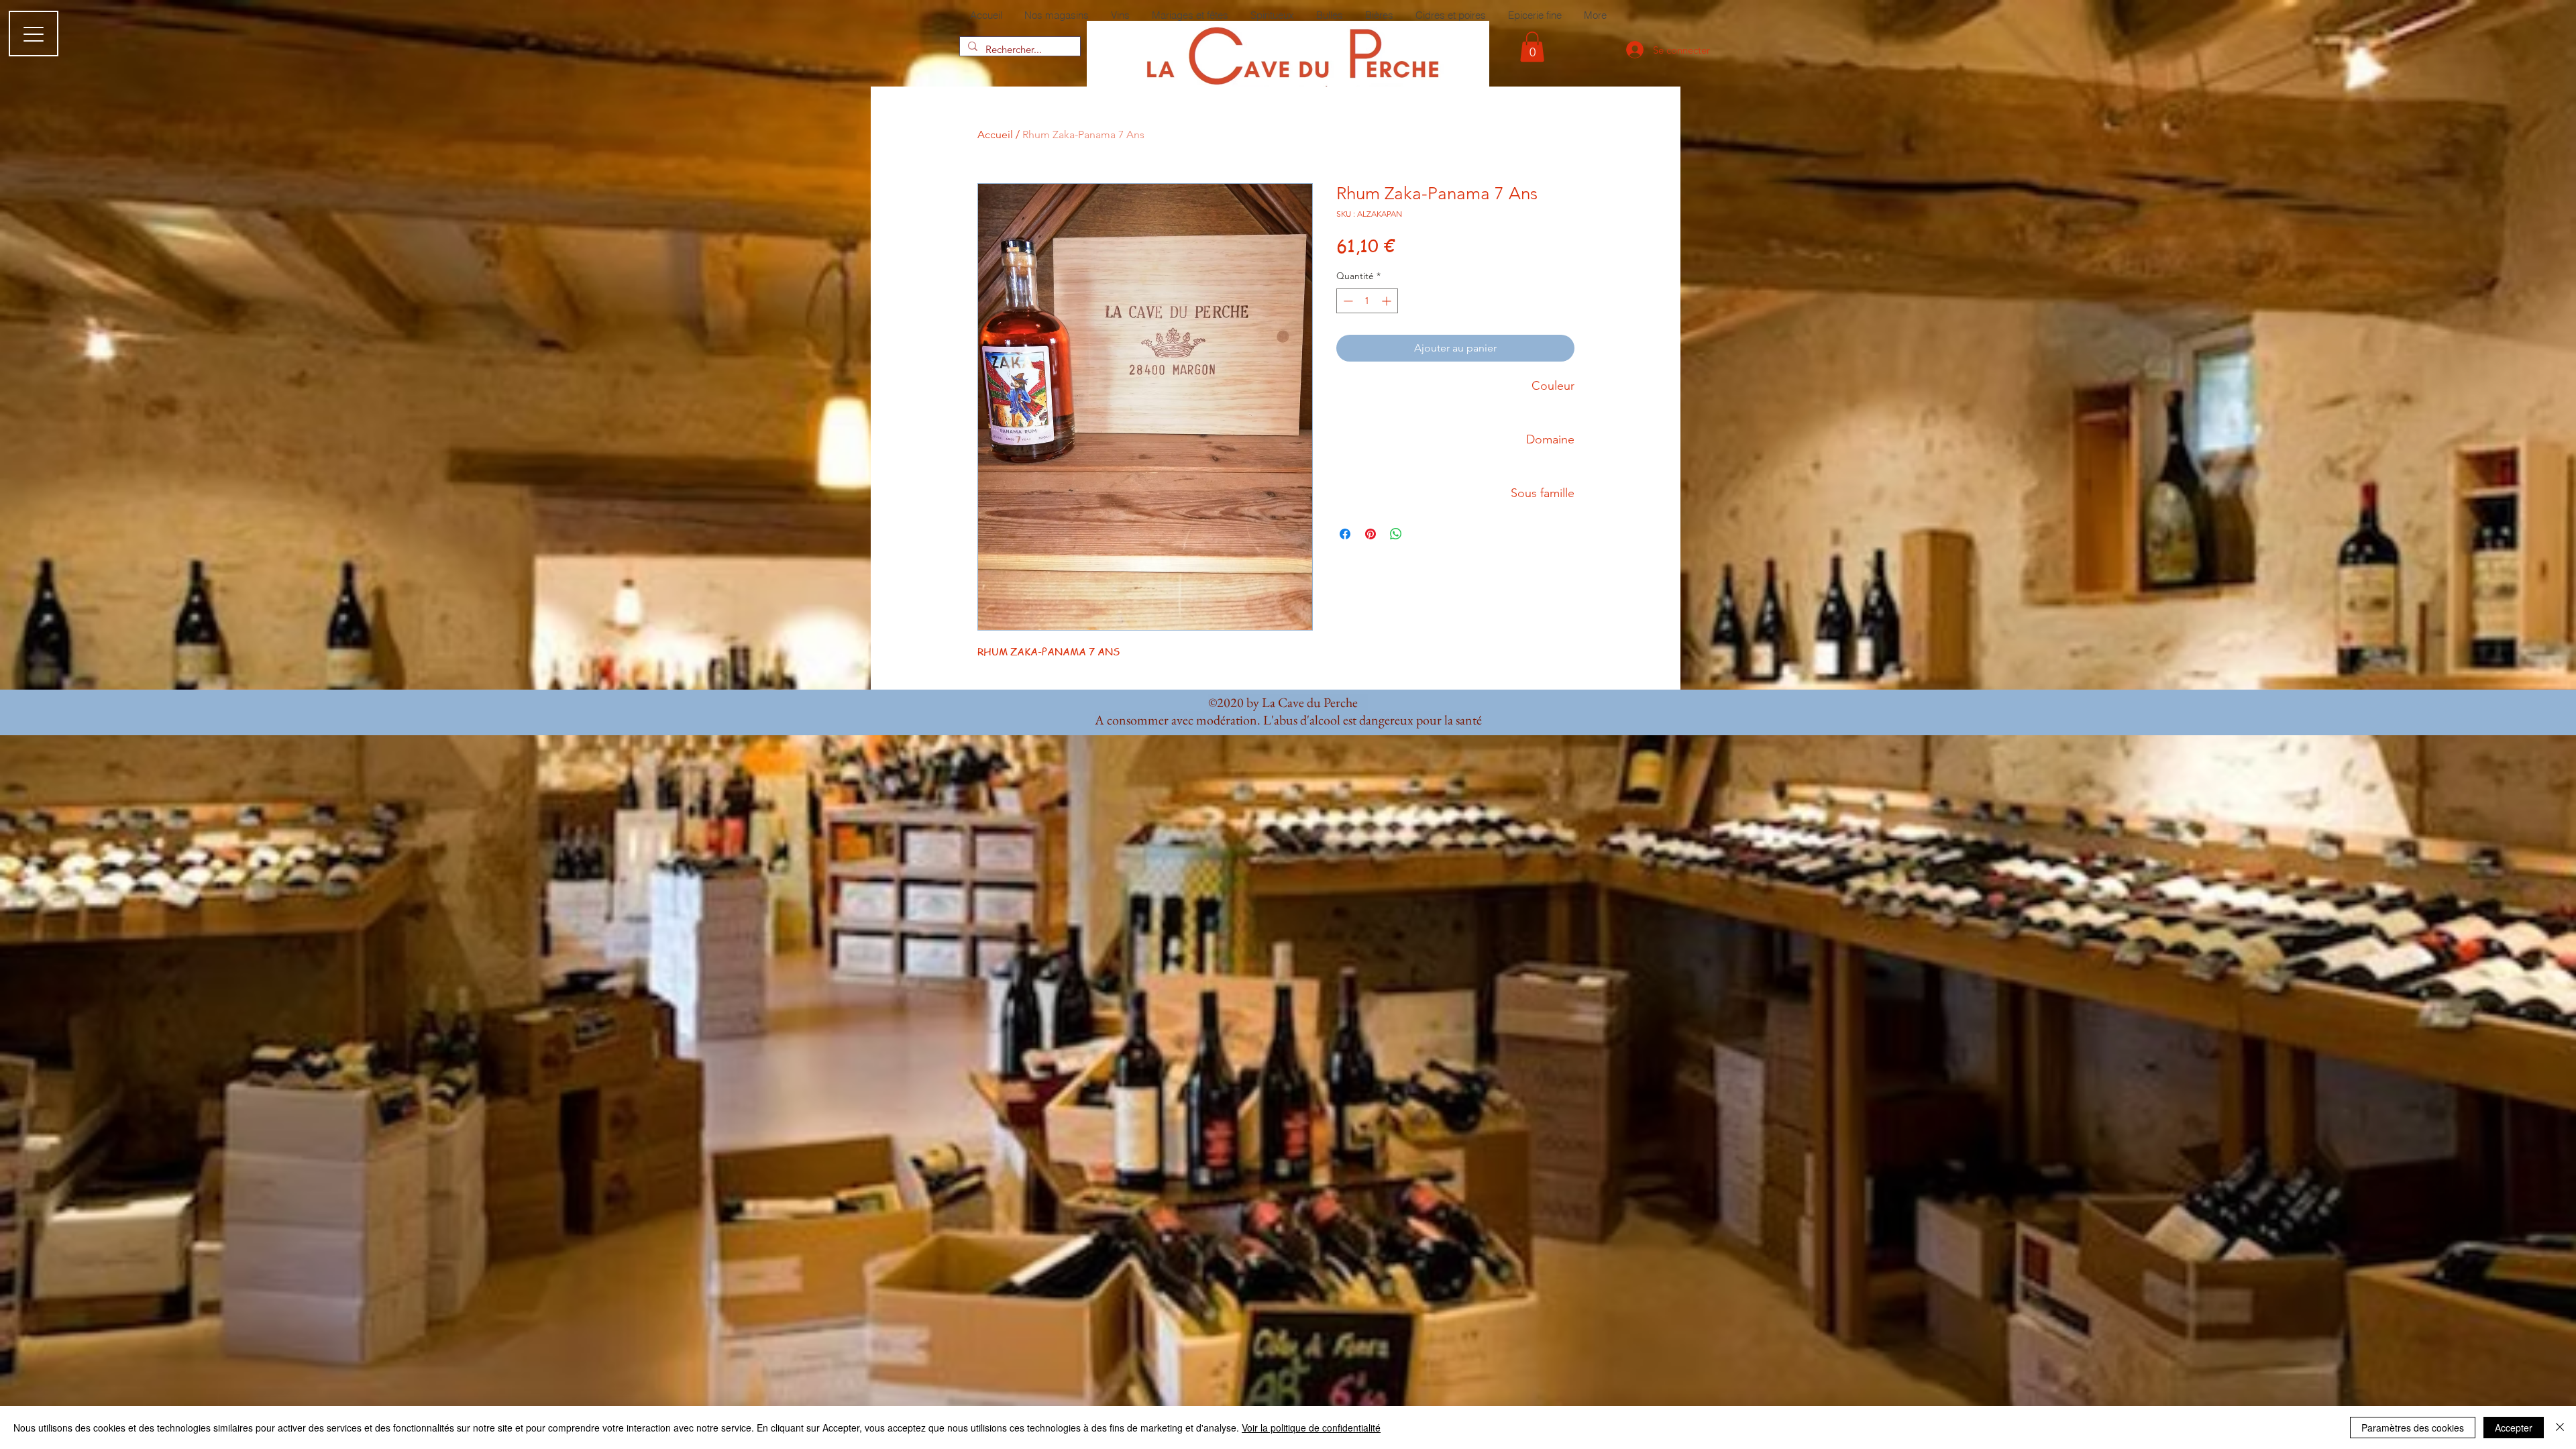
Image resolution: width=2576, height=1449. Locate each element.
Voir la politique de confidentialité (1311, 1428)
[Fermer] (2560, 1428)
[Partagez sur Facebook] (1345, 534)
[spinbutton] (1367, 301)
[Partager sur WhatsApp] (1396, 534)
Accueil (995, 135)
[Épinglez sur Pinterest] (1371, 534)
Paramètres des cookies (2413, 1428)
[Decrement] (1347, 301)
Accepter (2514, 1428)
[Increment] (1388, 301)
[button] (1532, 47)
